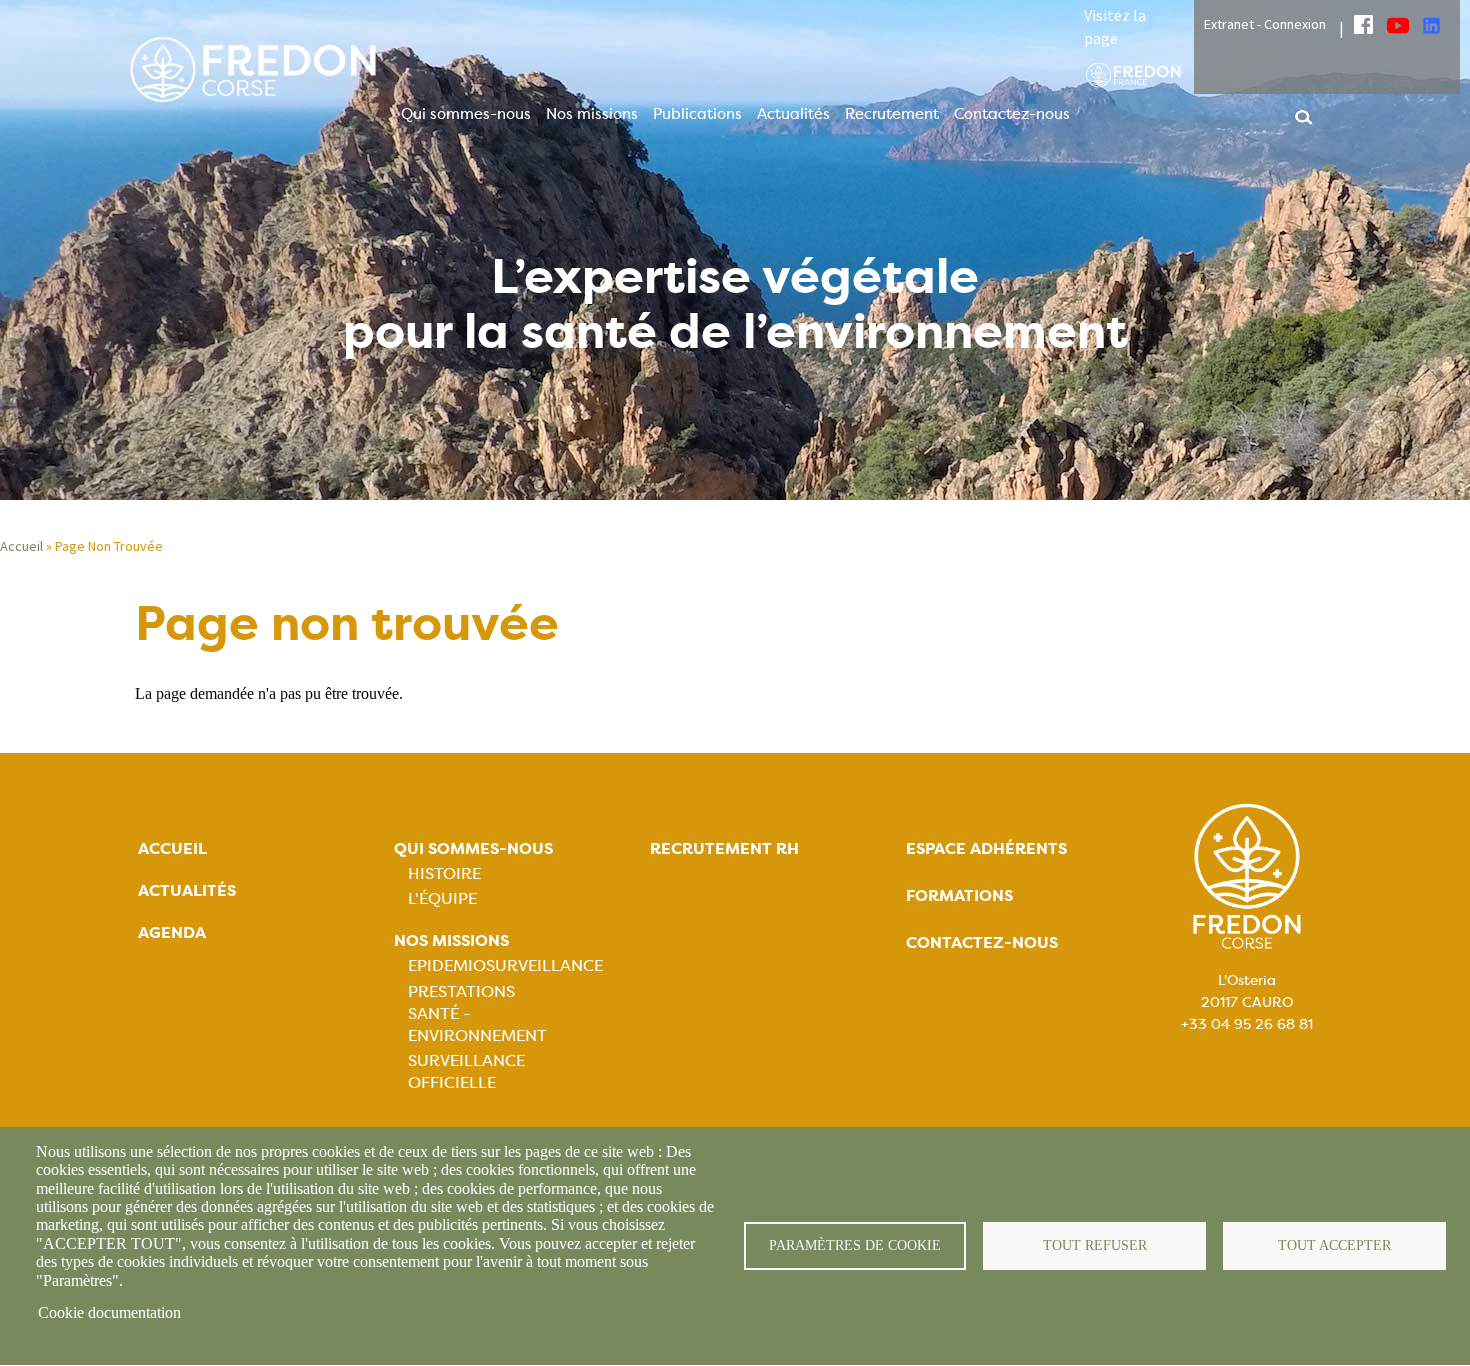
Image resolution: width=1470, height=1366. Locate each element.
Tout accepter (1334, 1245)
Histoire (444, 873)
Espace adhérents (986, 848)
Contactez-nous (1012, 114)
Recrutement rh (724, 848)
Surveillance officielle (466, 1071)
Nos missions (592, 114)
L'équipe (442, 898)
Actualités (793, 114)
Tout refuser (1095, 1245)
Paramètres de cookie (855, 1245)
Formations (959, 895)
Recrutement (892, 114)
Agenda (172, 932)
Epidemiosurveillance (505, 965)
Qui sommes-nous (466, 114)
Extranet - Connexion (1265, 24)
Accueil (21, 546)
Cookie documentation (109, 1312)
